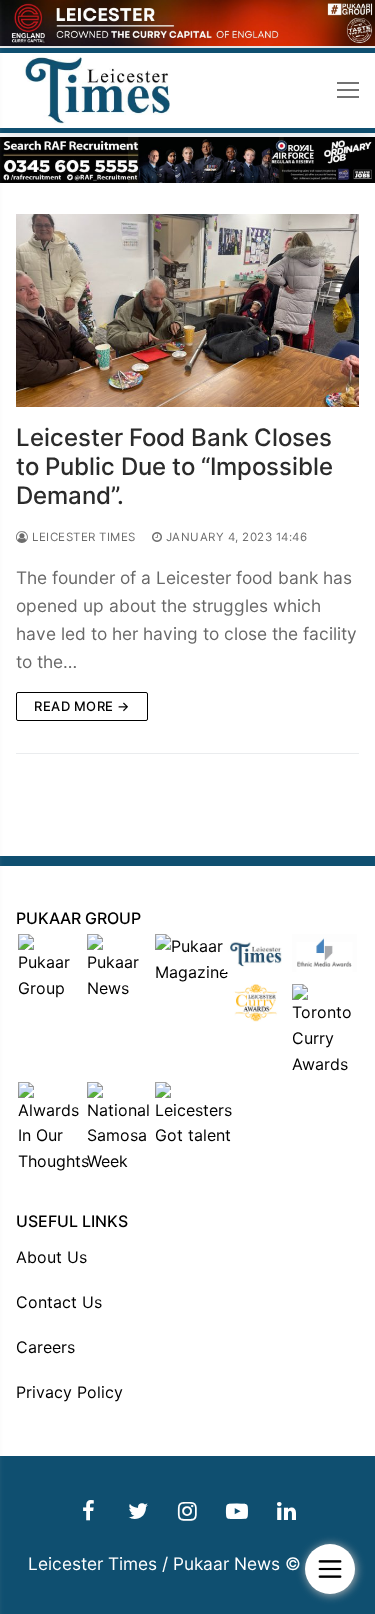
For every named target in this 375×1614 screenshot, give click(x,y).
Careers (45, 1347)
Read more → (82, 706)
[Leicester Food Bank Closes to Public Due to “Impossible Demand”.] (187, 310)
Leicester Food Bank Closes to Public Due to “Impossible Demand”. (174, 466)
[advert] (187, 40)
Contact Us (59, 1302)
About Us (51, 1257)
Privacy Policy (69, 1392)
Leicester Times (82, 537)
